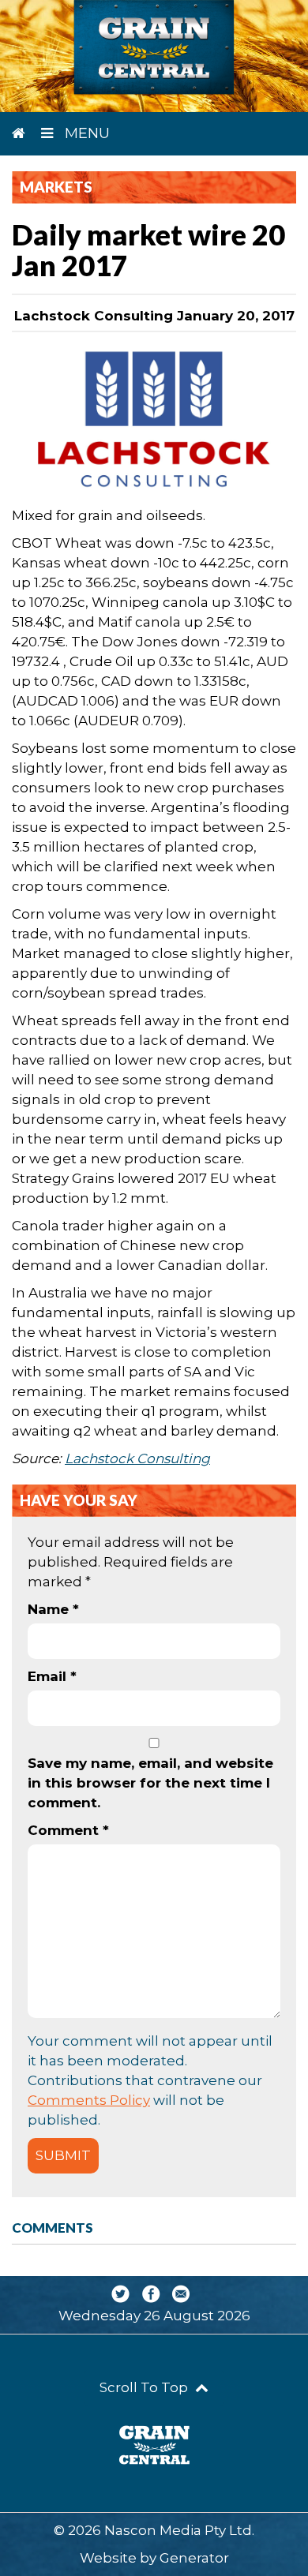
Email (52, 1676)
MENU (85, 133)
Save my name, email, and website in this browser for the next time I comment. (150, 1783)
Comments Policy (89, 2100)
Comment (68, 1830)
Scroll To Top (145, 2387)
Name (53, 1609)
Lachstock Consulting (137, 1458)
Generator (194, 2558)
